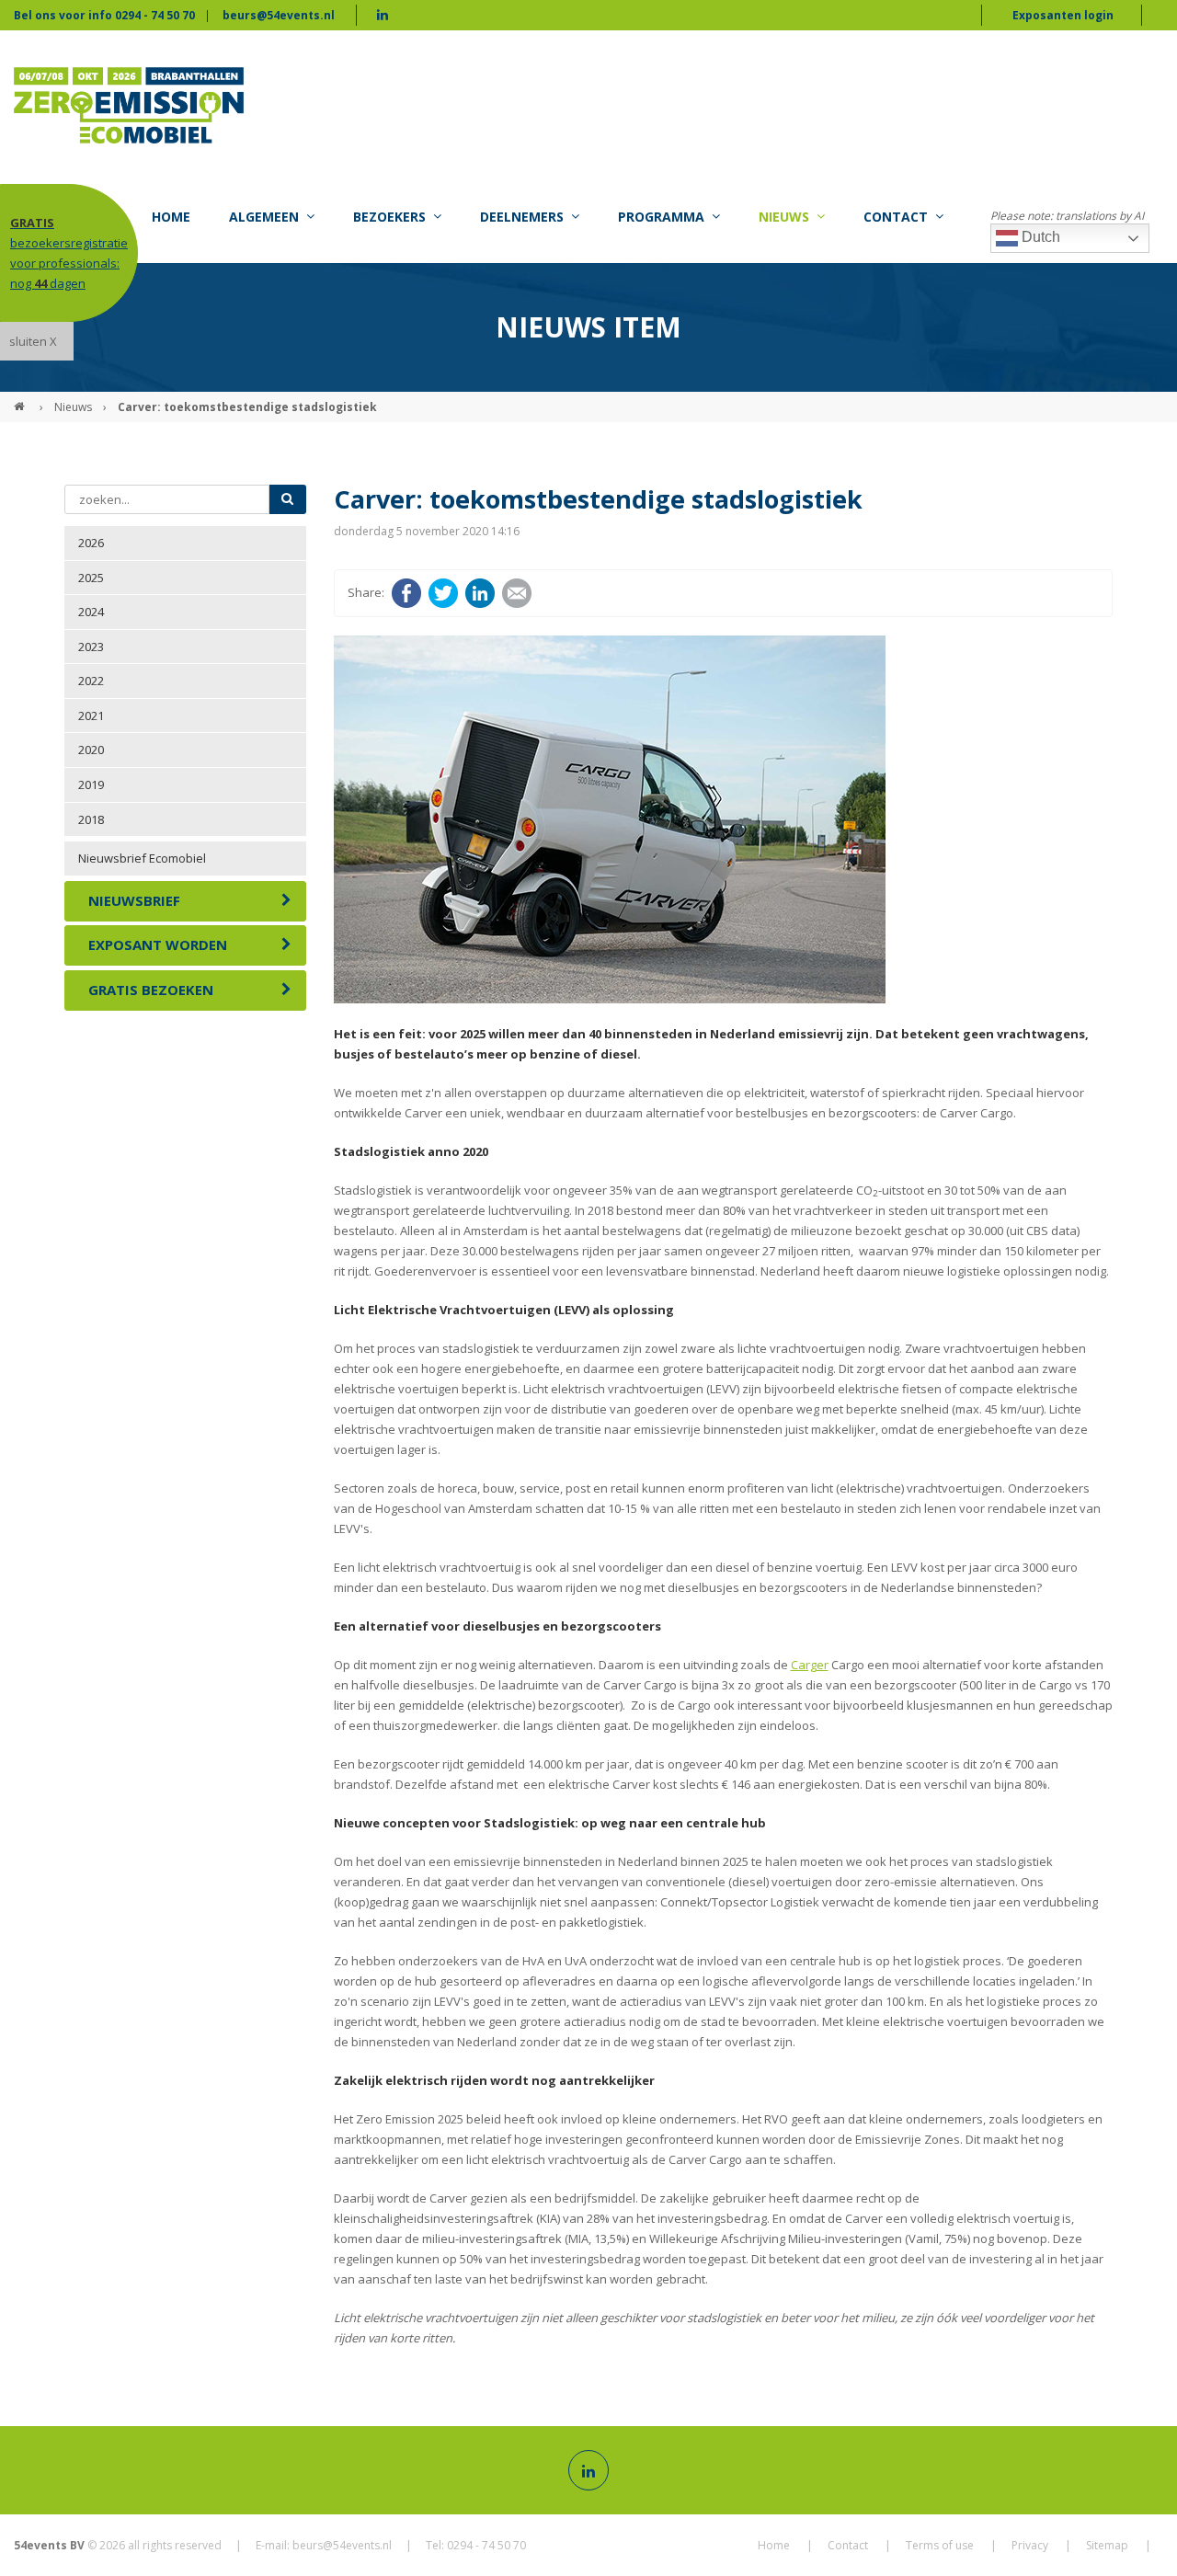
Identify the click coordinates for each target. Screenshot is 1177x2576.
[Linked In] (588, 2470)
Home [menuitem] (171, 217)
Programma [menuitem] (661, 217)
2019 (91, 784)
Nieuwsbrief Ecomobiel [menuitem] (142, 858)
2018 (91, 819)
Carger (810, 1665)
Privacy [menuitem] (1030, 2545)
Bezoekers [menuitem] (389, 217)
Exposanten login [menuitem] (1063, 15)
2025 (91, 578)
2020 (91, 750)
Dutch (1039, 237)
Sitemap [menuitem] (1107, 2545)
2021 (91, 716)
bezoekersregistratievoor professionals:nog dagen (69, 253)
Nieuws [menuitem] (784, 217)
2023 (91, 647)
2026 (91, 543)
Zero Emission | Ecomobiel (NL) (21, 399)
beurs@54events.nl (279, 15)
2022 (91, 681)
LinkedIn (480, 593)
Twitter (443, 593)
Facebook (406, 593)
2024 (91, 612)
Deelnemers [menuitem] (522, 217)
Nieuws (73, 407)
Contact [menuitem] (896, 217)
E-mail (517, 593)
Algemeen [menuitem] (264, 217)
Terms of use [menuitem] (940, 2545)
